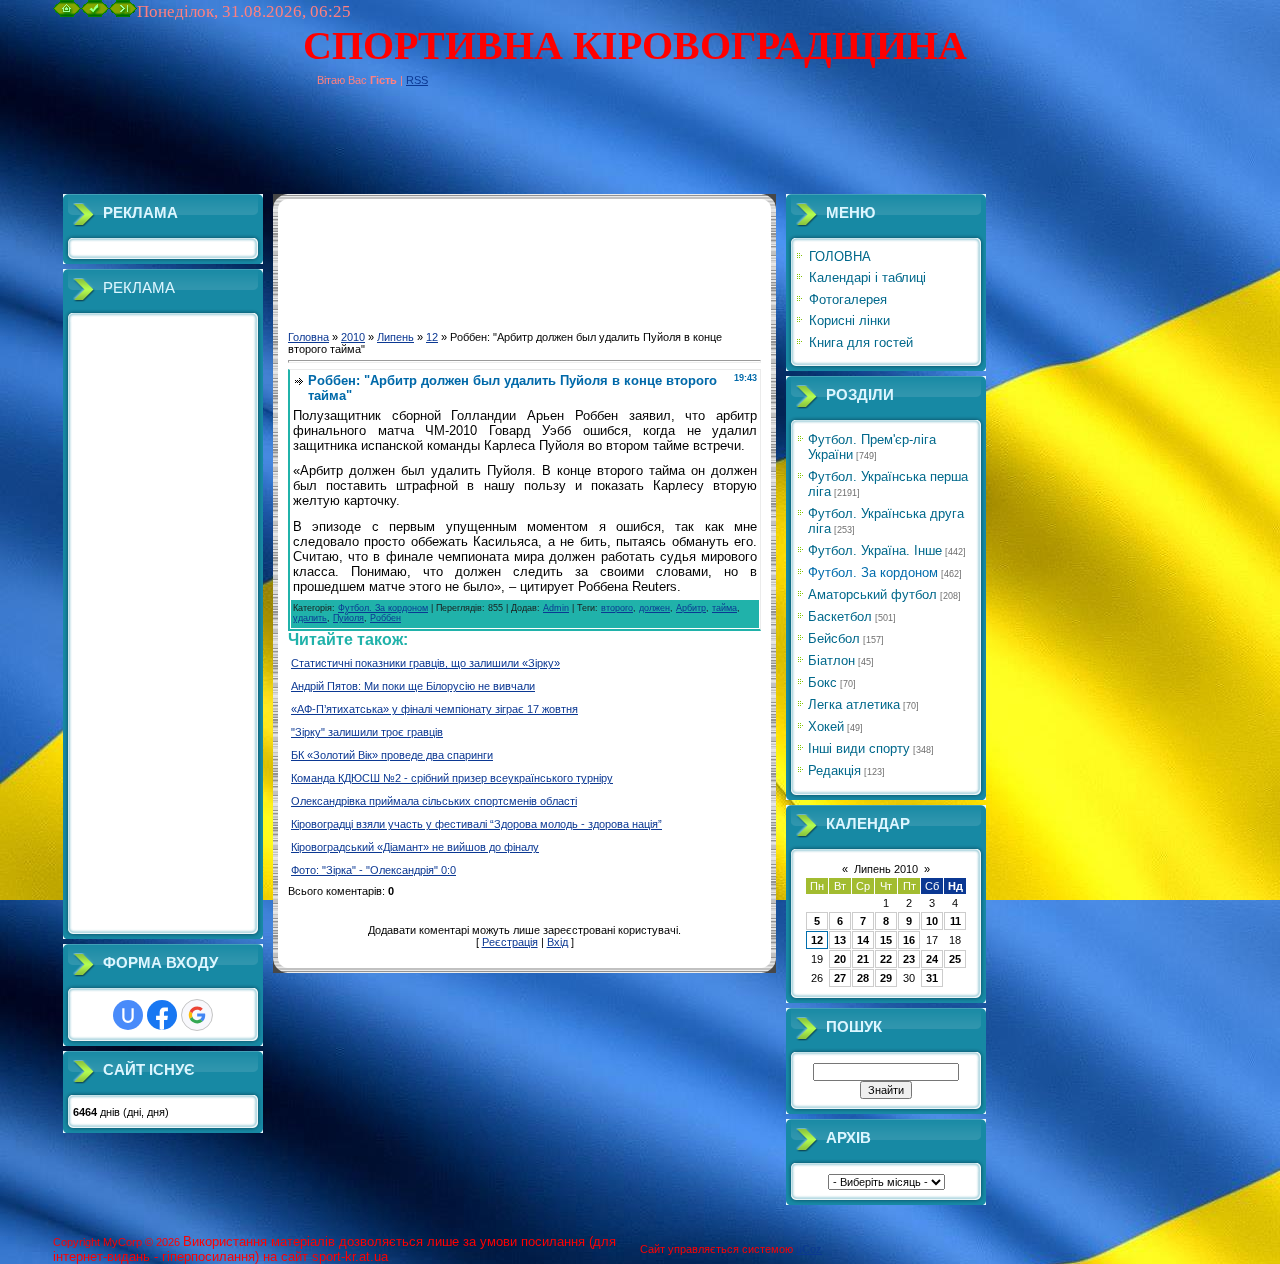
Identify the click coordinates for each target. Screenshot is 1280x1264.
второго (617, 608)
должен (654, 608)
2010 (353, 337)
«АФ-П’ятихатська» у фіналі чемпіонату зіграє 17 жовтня (434, 709)
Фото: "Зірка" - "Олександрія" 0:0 (373, 870)
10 (932, 921)
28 (863, 978)
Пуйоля (348, 618)
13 (840, 940)
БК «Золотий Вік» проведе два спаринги (392, 755)
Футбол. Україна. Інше (875, 550)
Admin (556, 608)
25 (955, 959)
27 (840, 978)
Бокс (822, 682)
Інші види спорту (859, 748)
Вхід (557, 942)
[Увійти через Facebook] (162, 1015)
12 (432, 337)
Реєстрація (510, 942)
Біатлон (831, 660)
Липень (395, 337)
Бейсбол (834, 638)
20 (840, 959)
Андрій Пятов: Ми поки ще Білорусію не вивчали (413, 686)
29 (886, 978)
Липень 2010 (886, 869)
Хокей (826, 726)
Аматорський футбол (872, 594)
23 (909, 959)
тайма (724, 608)
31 (932, 978)
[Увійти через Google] (197, 1015)
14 (863, 940)
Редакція (834, 770)
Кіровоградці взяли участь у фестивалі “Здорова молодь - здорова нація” (476, 824)
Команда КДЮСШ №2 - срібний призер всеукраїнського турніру (452, 778)
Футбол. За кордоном (383, 608)
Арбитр (691, 608)
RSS (417, 80)
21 (863, 959)
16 (909, 940)
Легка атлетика (854, 704)
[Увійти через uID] (128, 1015)
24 (932, 959)
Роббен (385, 618)
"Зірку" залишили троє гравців (367, 732)
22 (886, 959)
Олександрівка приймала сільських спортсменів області (434, 801)
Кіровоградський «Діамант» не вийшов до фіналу (415, 847)
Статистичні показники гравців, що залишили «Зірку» (425, 663)
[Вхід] (123, 13)
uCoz (809, 1249)
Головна (308, 337)
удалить (310, 618)
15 (886, 940)
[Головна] (67, 13)
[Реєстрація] (95, 13)
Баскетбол (840, 616)
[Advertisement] (417, 149)
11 (955, 921)
